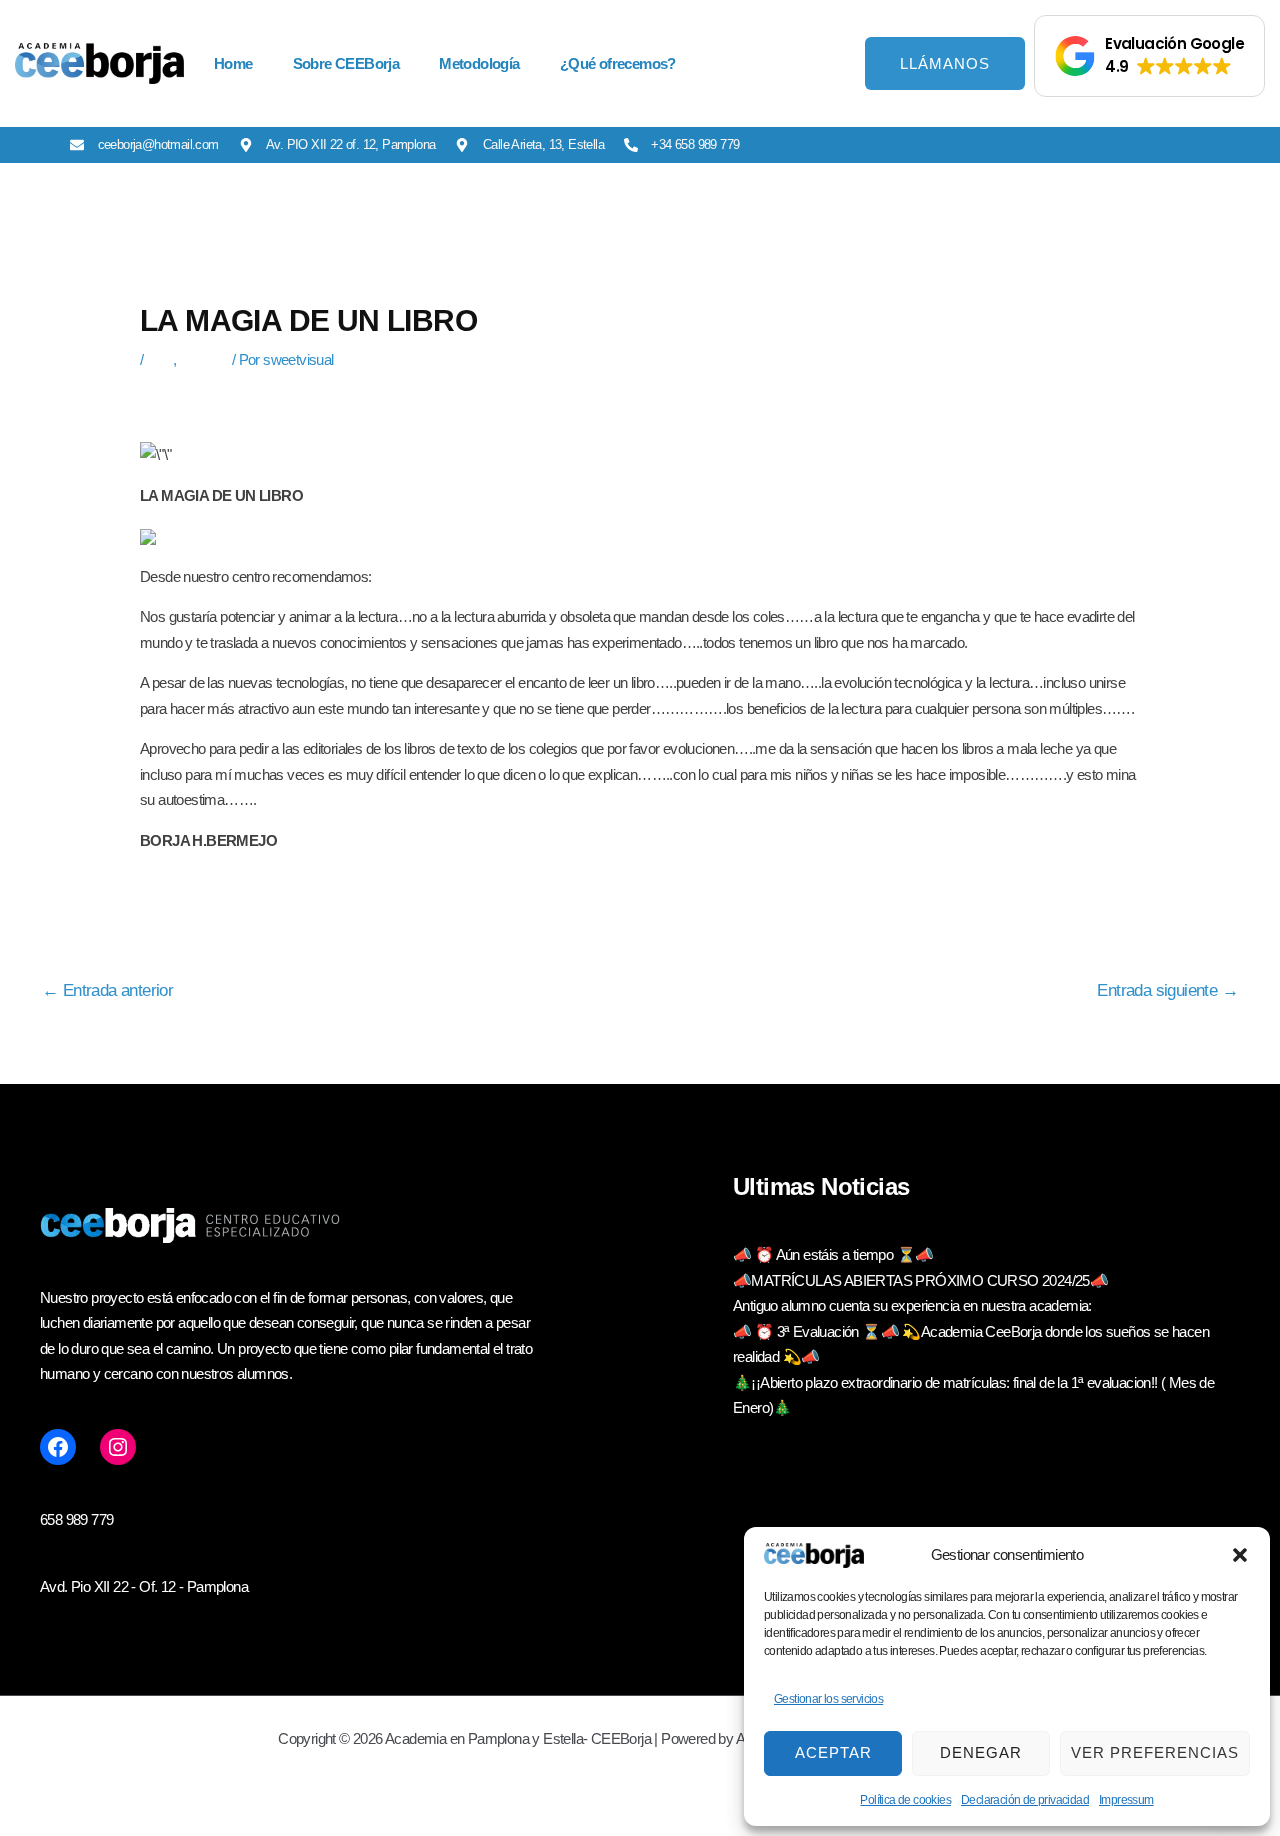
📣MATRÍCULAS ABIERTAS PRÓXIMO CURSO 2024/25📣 (920, 1280)
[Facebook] (58, 1447)
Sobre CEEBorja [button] (346, 63)
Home (233, 63)
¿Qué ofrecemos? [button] (618, 63)
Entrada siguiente (1167, 991)
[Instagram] (118, 1447)
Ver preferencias (1155, 1752)
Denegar (981, 1752)
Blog (160, 359)
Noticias (204, 359)
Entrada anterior (107, 991)
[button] (1240, 1555)
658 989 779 (76, 1519)
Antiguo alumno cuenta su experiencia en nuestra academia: (912, 1305)
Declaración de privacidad (1025, 1800)
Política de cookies (905, 1800)
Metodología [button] (479, 63)
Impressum (1126, 1800)
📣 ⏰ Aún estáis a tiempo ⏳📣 (833, 1254)
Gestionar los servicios (828, 1699)
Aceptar (833, 1752)
